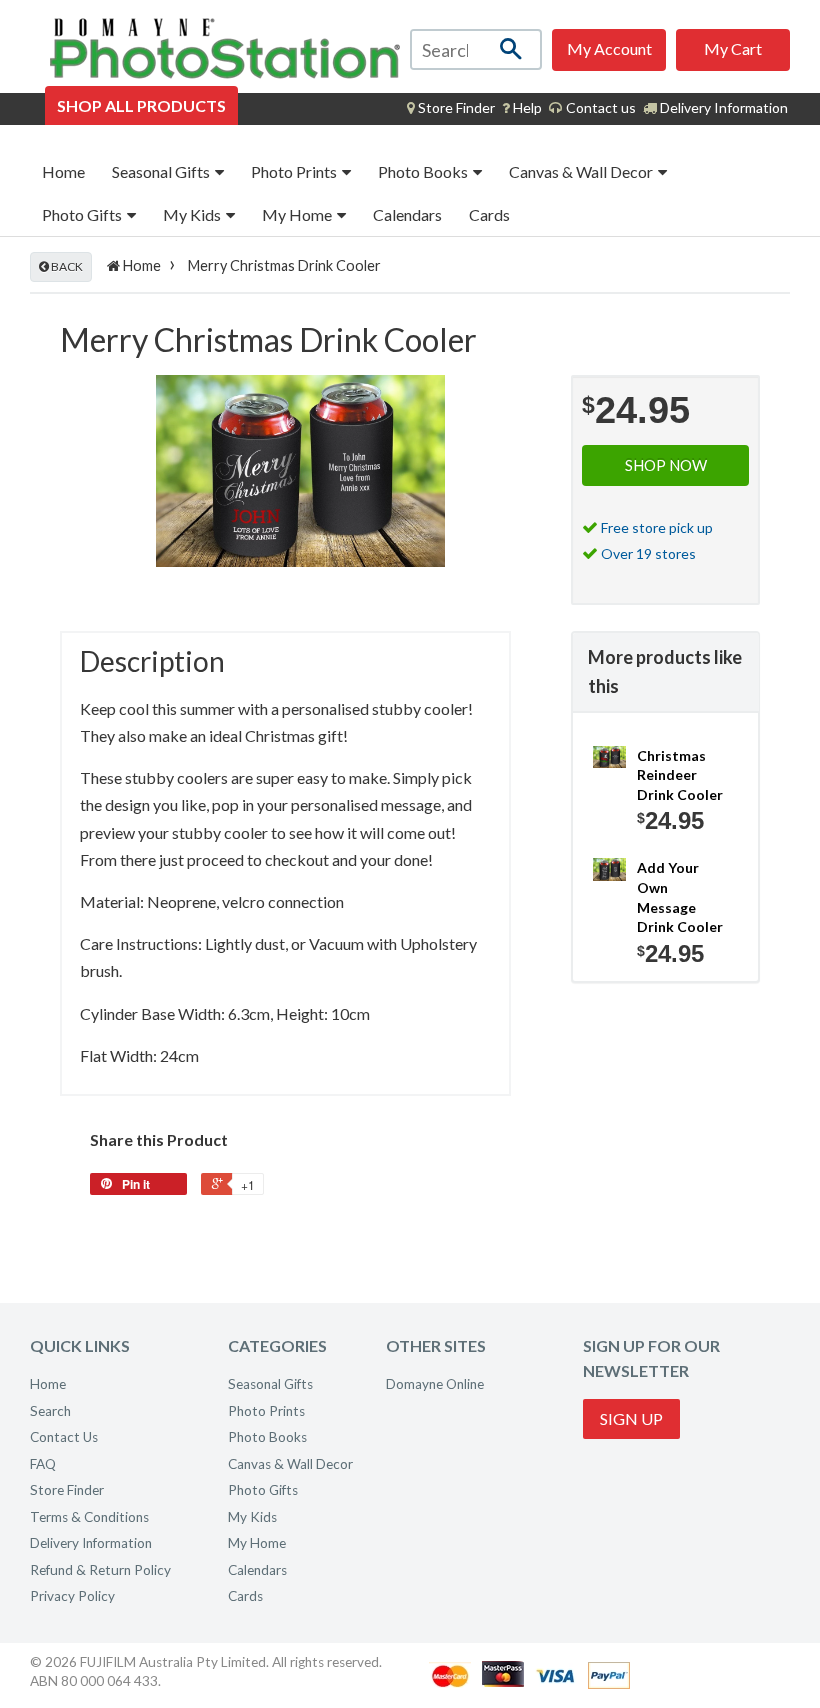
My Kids (193, 214)
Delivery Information (722, 107)
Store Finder (67, 1490)
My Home (298, 214)
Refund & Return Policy (100, 1570)
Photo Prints (295, 171)
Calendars (407, 214)
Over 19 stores (648, 553)
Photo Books (424, 171)
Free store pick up (657, 527)
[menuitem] (451, 108)
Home (63, 171)
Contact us (599, 107)
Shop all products (141, 105)
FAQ (43, 1464)
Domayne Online (435, 1384)
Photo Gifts (83, 214)
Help (526, 107)
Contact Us (64, 1437)
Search (50, 1411)
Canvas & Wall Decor (582, 171)
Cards (489, 214)
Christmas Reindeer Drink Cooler (680, 775)
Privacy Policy (72, 1596)
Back (66, 266)
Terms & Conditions (89, 1517)
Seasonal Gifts (162, 171)
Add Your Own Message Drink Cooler (680, 897)
